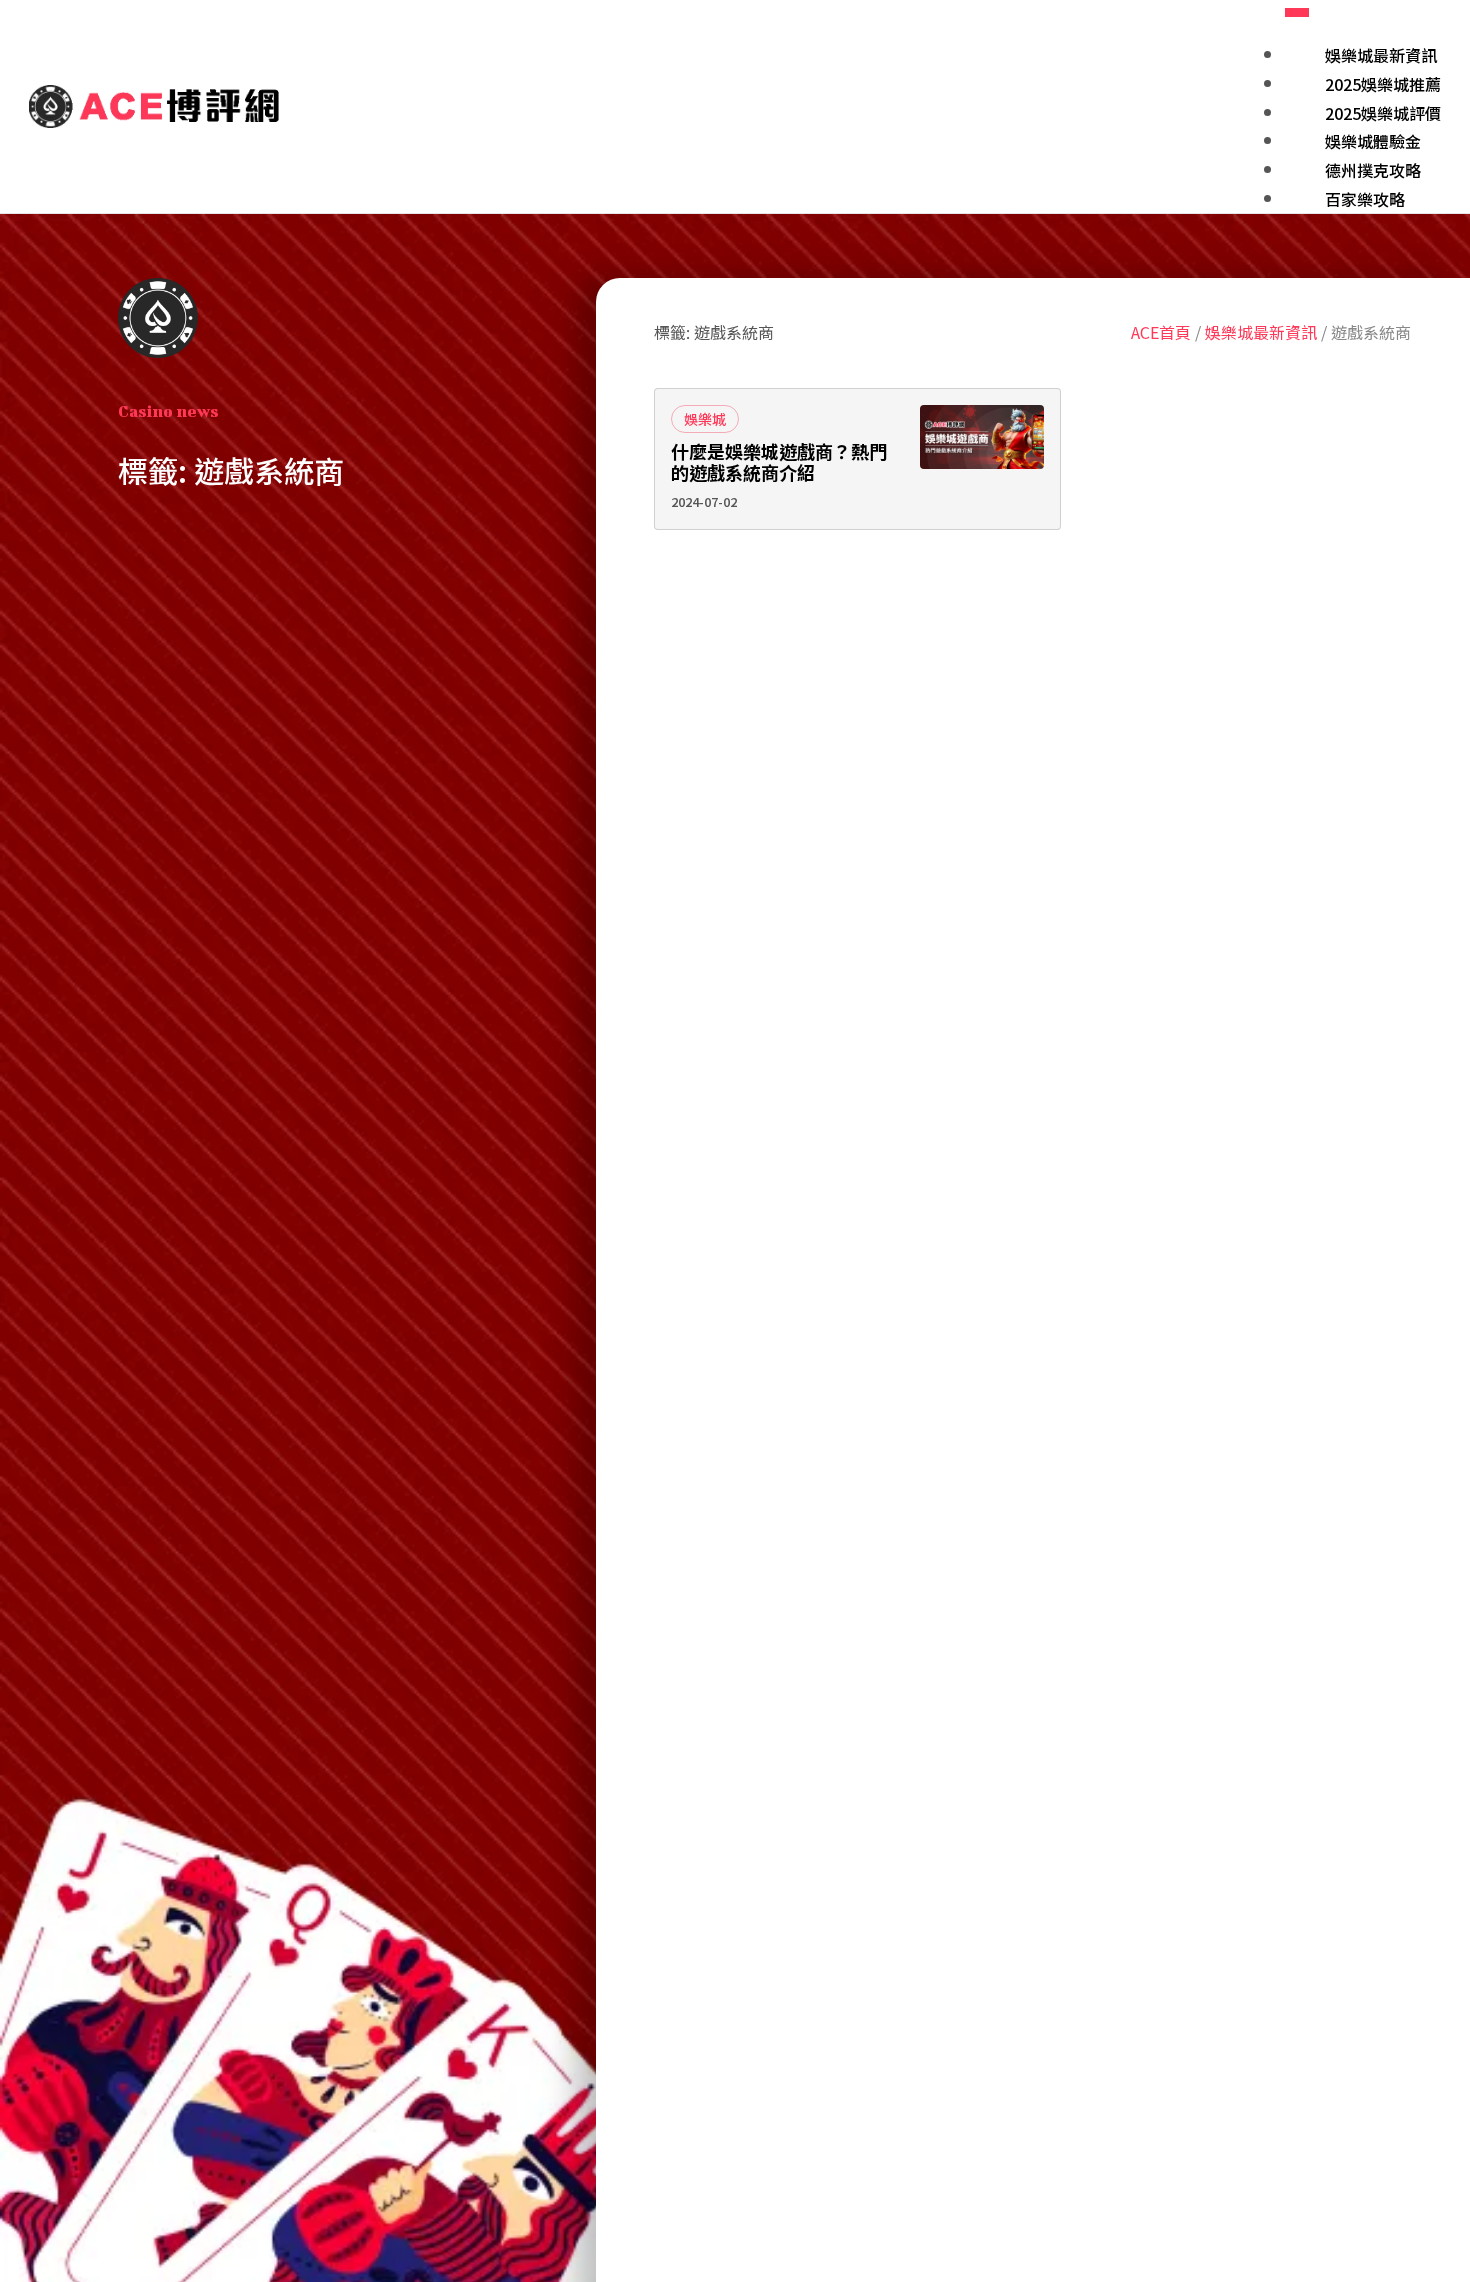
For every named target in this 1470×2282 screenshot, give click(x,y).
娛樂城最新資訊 (1261, 332)
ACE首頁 (1161, 332)
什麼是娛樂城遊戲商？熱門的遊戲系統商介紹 (779, 462)
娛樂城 (705, 419)
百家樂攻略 (1365, 199)
